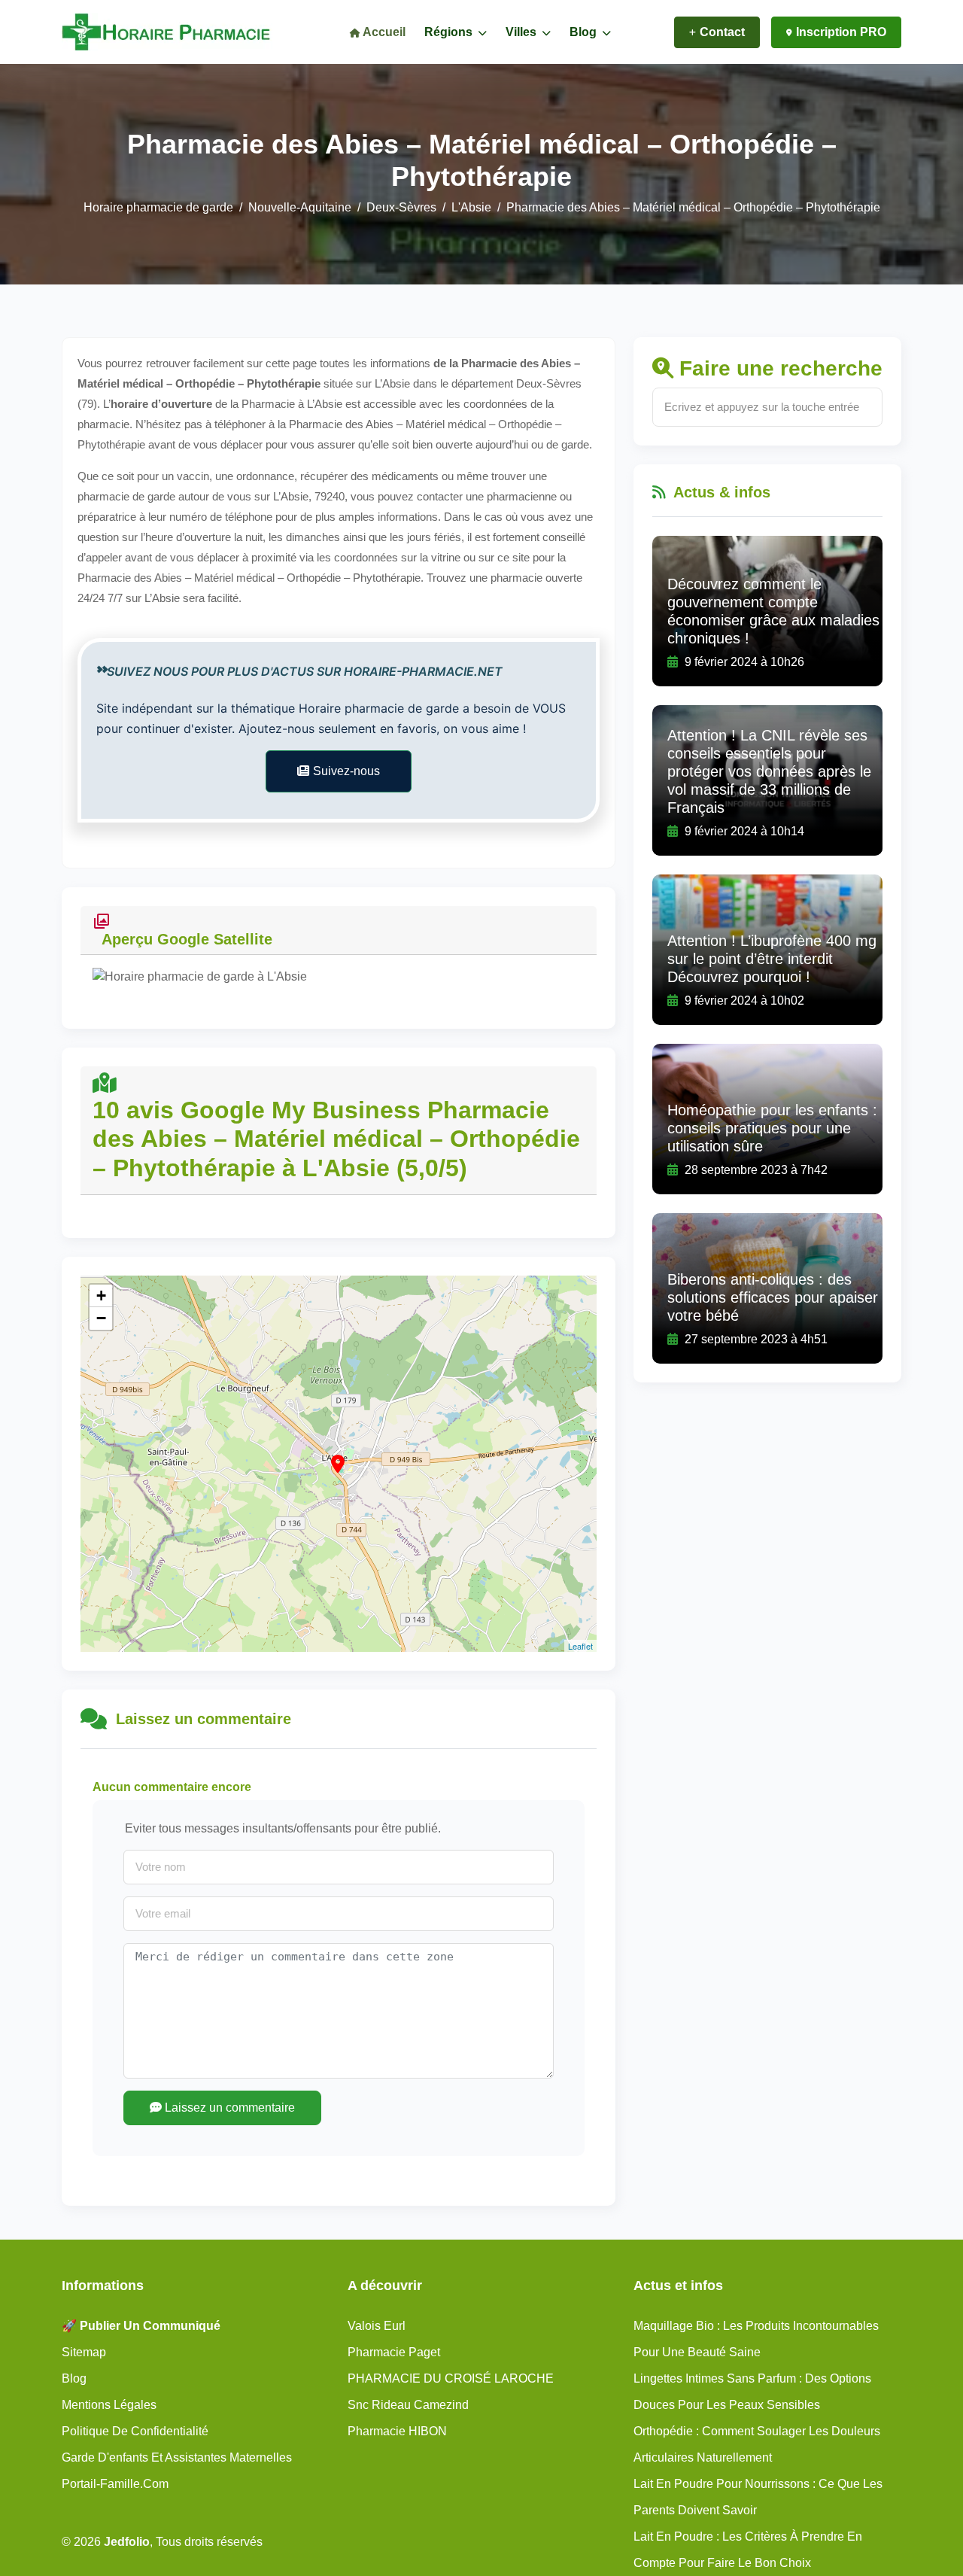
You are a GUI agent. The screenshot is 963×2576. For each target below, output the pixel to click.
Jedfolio (127, 2542)
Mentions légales (109, 2405)
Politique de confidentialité (135, 2431)
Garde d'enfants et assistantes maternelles (177, 2457)
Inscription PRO (841, 32)
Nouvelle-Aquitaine (300, 207)
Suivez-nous (346, 771)
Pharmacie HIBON (397, 2431)
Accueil (383, 32)
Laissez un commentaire (228, 2108)
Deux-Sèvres (401, 207)
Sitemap (84, 2352)
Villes (523, 32)
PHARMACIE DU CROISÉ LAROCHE (451, 2378)
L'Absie (471, 207)
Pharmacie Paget (394, 2352)
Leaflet (580, 1646)
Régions (450, 32)
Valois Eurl (377, 2326)
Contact (722, 32)
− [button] (101, 1318)
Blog (585, 32)
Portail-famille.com (115, 2484)
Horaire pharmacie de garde (158, 207)
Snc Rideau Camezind (408, 2405)
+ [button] (101, 1296)
